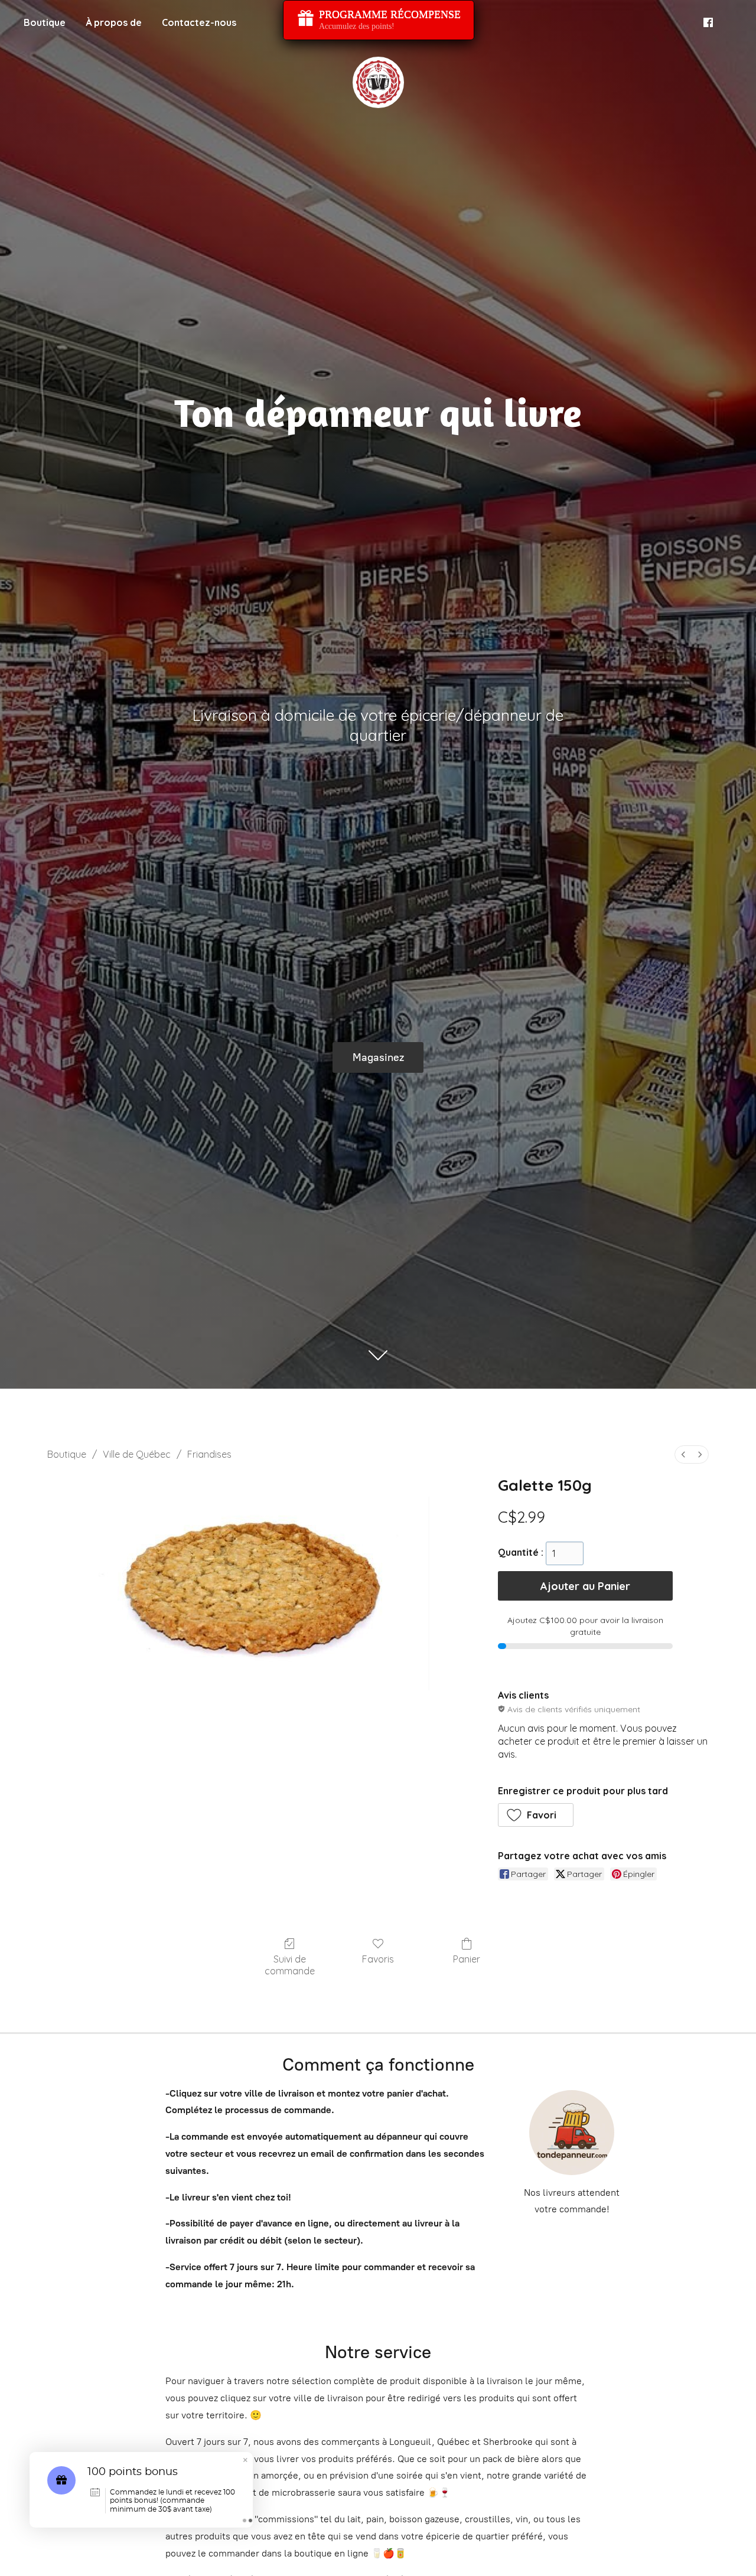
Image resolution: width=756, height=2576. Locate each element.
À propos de (114, 22)
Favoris (378, 1959)
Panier (467, 1959)
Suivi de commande (290, 1965)
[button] (536, 1815)
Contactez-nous (199, 22)
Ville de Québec (137, 1454)
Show (379, 20)
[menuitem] (683, 1454)
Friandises (209, 1454)
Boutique (45, 22)
